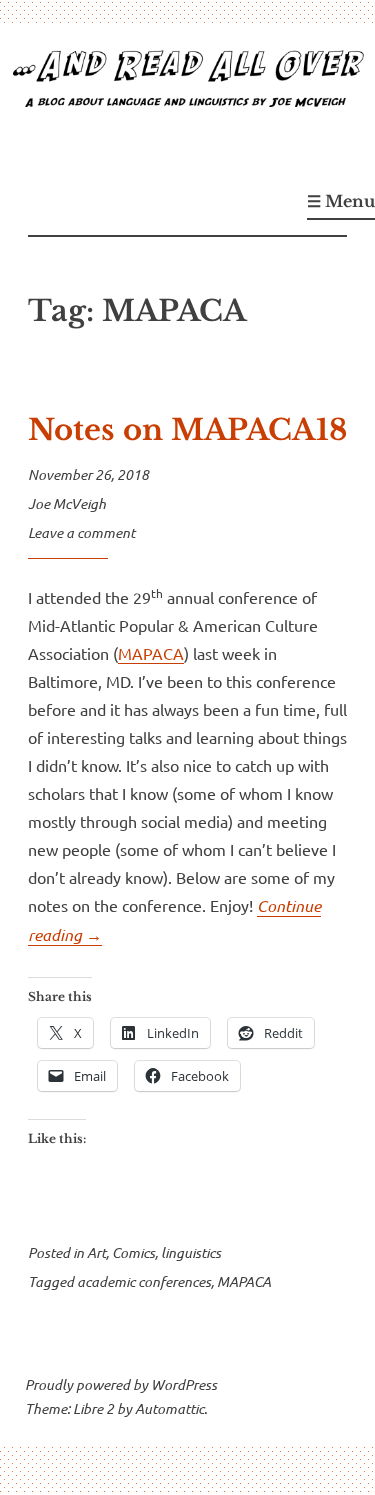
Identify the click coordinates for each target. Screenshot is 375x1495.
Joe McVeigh (67, 503)
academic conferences (144, 1281)
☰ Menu (341, 201)
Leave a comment (81, 532)
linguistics (191, 1252)
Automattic (169, 1408)
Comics (133, 1252)
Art (96, 1252)
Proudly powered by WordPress (121, 1384)
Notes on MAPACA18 (187, 430)
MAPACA (151, 653)
